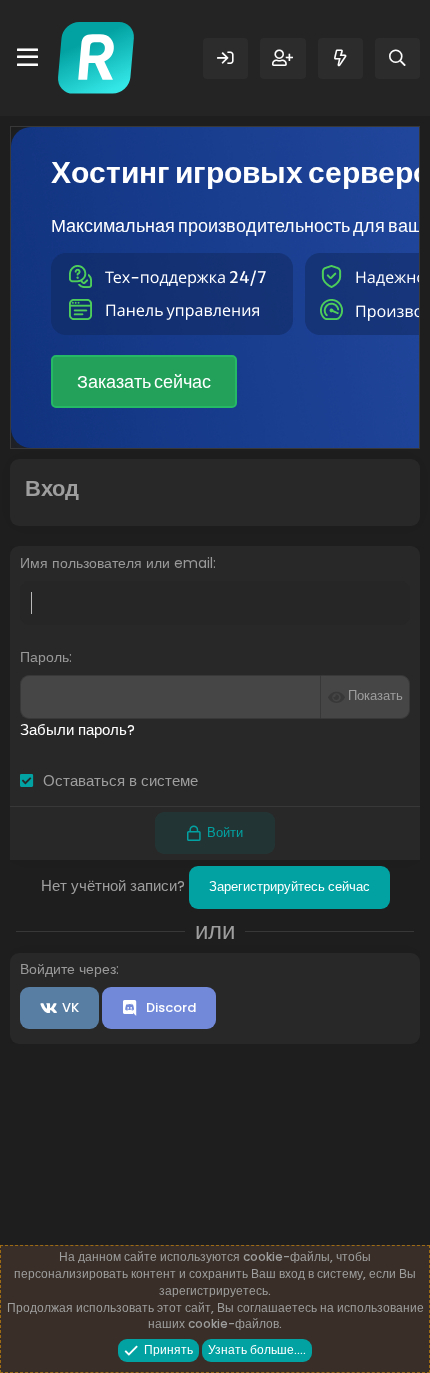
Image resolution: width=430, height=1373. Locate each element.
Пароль (44, 657)
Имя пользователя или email (116, 563)
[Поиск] (397, 58)
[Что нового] (340, 58)
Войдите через (68, 969)
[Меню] (27, 58)
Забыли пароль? (77, 729)
